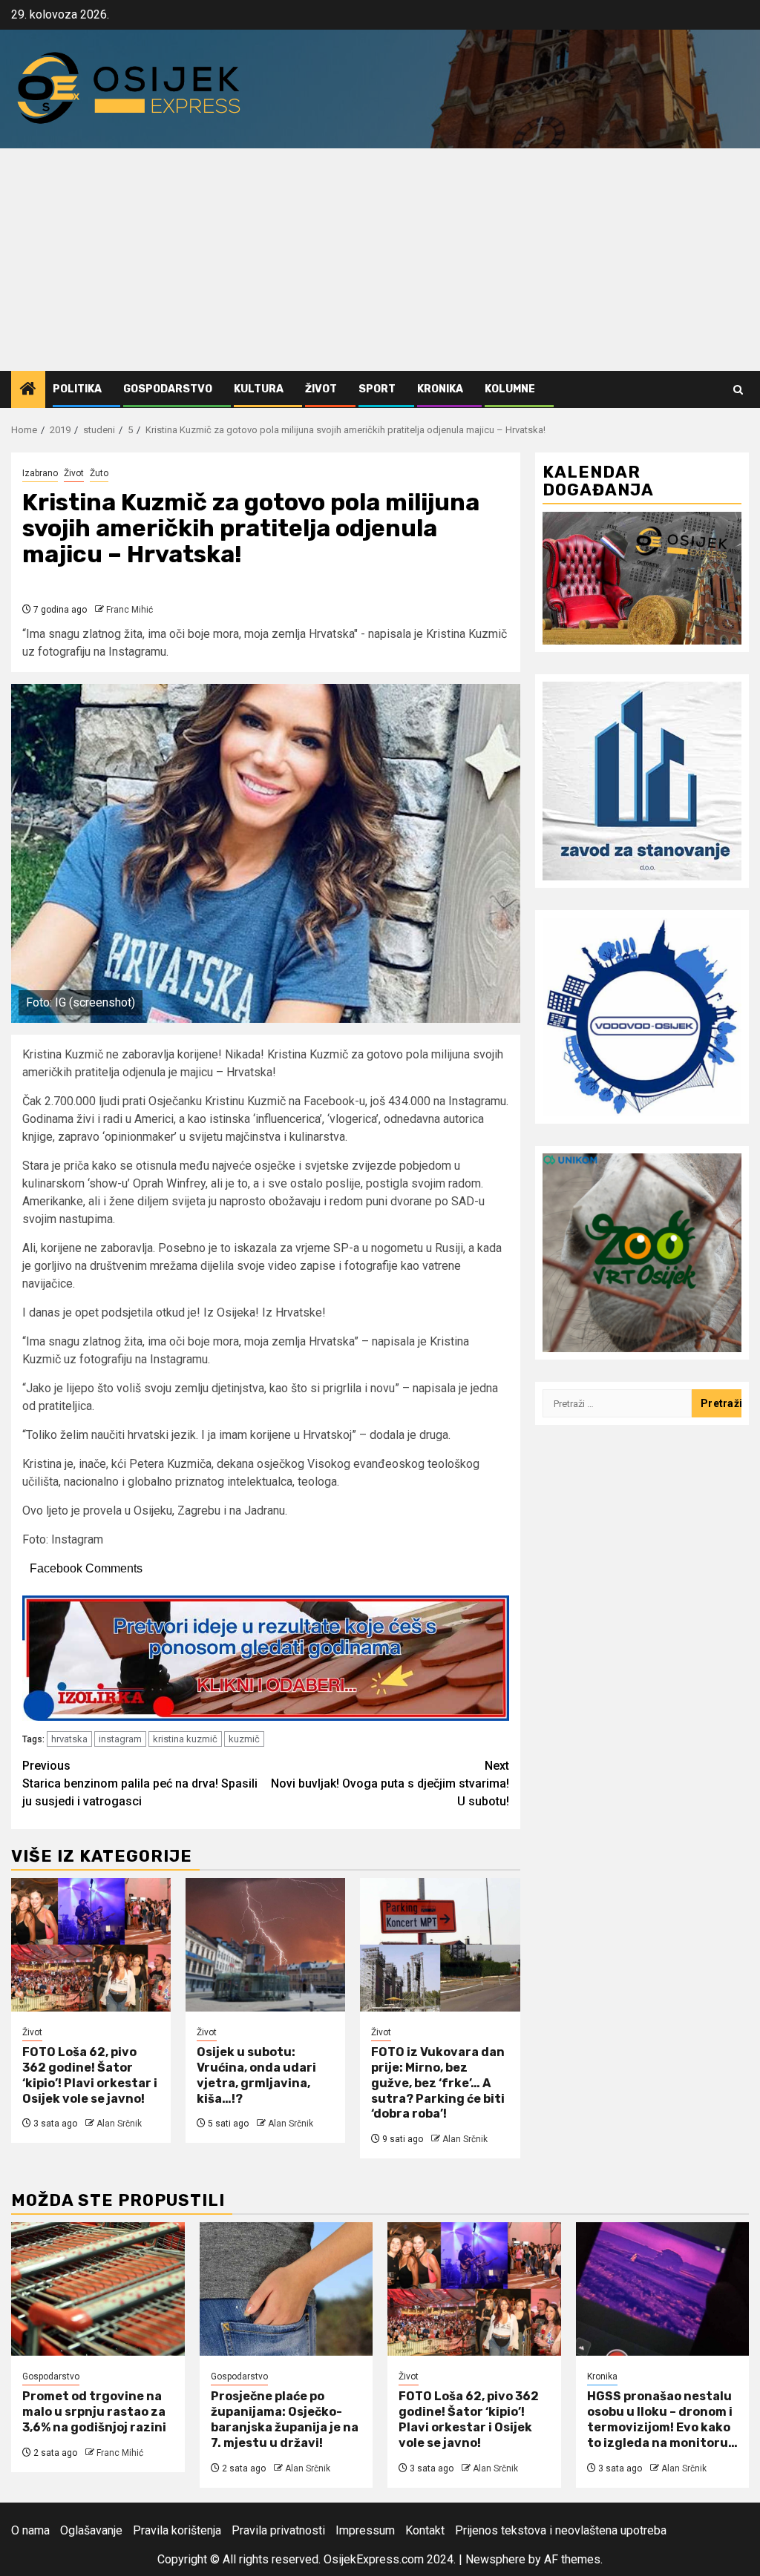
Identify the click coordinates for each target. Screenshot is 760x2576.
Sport (377, 389)
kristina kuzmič (185, 1739)
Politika (77, 389)
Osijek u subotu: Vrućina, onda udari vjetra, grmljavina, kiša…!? (256, 2075)
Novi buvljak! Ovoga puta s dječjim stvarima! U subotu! (390, 1783)
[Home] (28, 390)
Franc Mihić (130, 610)
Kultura (259, 389)
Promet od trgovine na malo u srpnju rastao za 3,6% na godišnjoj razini (94, 2412)
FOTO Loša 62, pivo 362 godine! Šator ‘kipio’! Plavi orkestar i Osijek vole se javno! (90, 2075)
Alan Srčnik (119, 2124)
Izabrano (40, 473)
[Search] (738, 390)
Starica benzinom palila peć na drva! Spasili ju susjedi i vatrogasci (140, 1783)
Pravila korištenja (177, 2530)
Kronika (440, 389)
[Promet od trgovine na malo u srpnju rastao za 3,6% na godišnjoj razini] (98, 2289)
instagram (120, 1739)
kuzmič (244, 1739)
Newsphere (495, 2559)
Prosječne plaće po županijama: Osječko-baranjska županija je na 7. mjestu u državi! (285, 2419)
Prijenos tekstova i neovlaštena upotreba (561, 2530)
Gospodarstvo (168, 389)
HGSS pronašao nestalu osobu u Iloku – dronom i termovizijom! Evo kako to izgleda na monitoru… (662, 2419)
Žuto (99, 473)
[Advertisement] (380, 260)
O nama (30, 2530)
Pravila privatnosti (278, 2530)
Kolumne (510, 389)
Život (321, 389)
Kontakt (425, 2530)
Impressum (365, 2530)
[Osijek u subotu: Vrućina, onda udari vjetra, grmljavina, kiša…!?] (265, 1945)
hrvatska (69, 1739)
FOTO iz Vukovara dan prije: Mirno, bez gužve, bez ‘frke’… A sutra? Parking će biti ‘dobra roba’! (438, 2083)
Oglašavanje (91, 2530)
